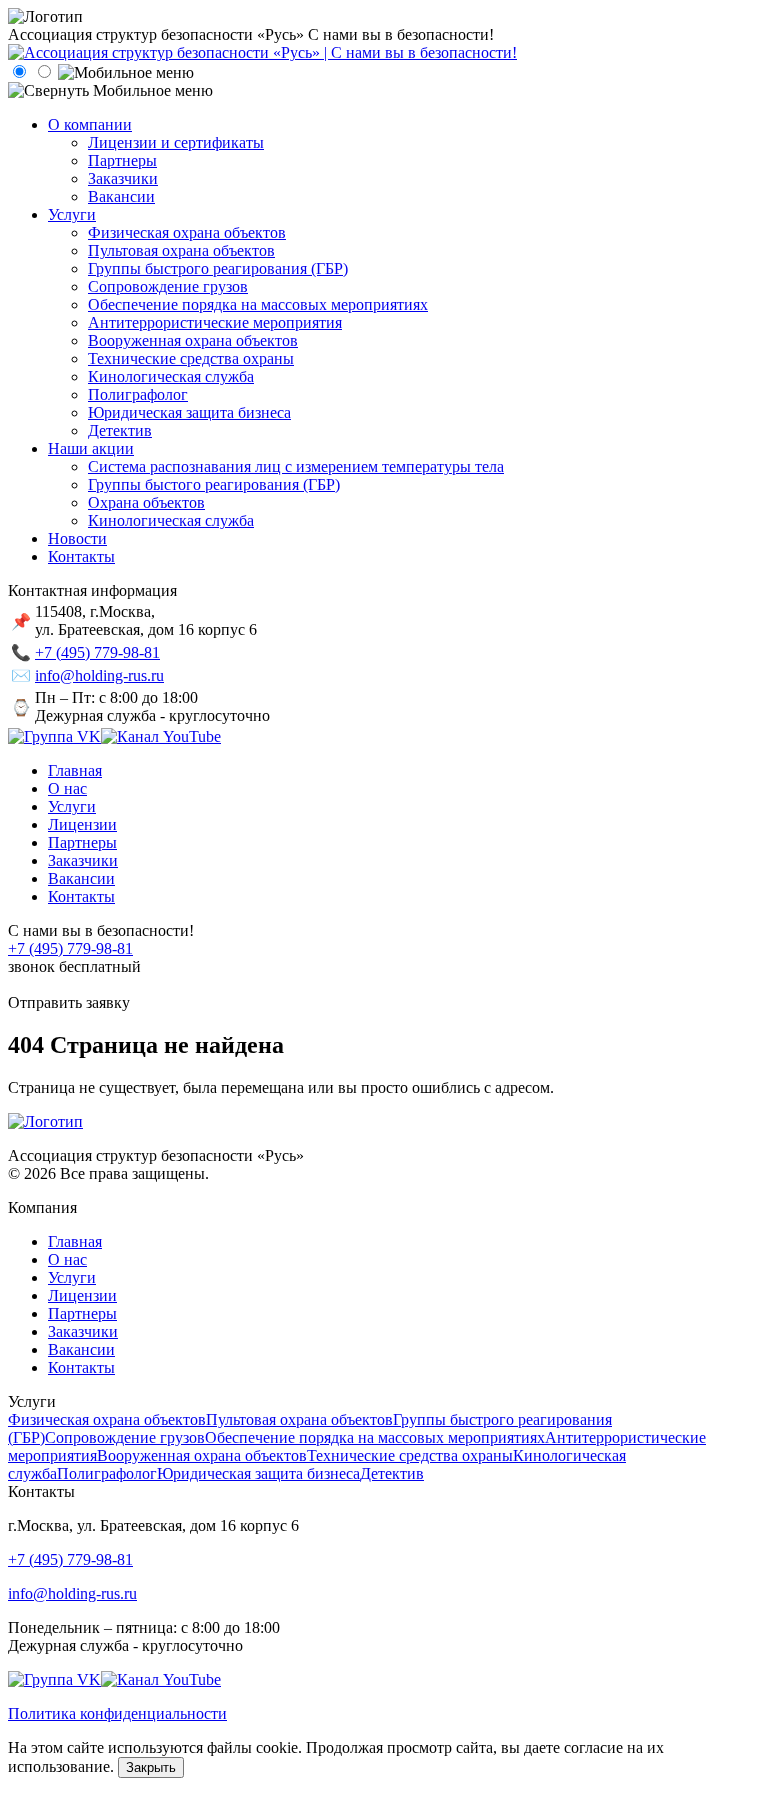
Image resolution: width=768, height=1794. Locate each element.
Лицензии (82, 1295)
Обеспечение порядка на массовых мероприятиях (375, 1437)
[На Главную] (262, 52)
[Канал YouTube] (161, 736)
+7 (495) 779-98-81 (97, 652)
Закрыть (151, 1767)
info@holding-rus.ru (99, 675)
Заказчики (83, 1331)
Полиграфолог (107, 1473)
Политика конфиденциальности (117, 1713)
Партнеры (82, 1313)
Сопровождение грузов (125, 1437)
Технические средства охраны (410, 1455)
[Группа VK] (54, 736)
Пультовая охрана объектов (299, 1419)
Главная (75, 1241)
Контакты (81, 1367)
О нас (67, 1259)
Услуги (72, 1277)
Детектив (392, 1473)
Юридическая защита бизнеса (258, 1473)
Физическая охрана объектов (107, 1419)
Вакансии (81, 1349)
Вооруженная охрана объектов (202, 1455)
